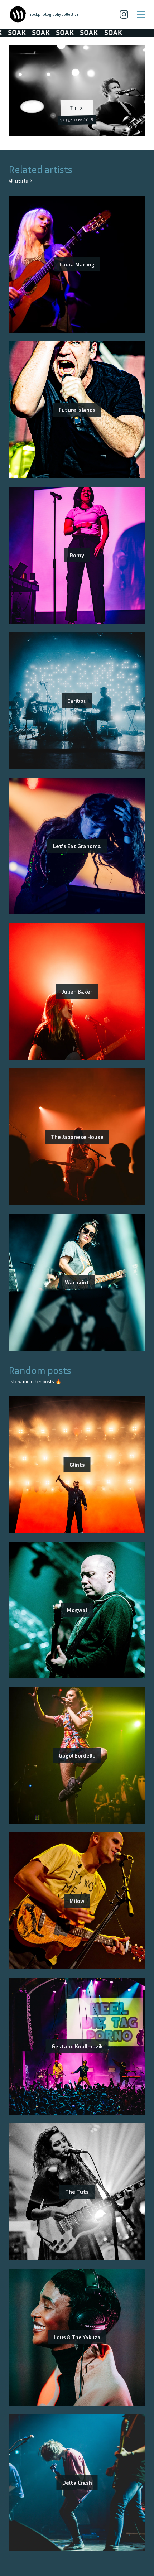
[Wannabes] (18, 14)
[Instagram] (124, 14)
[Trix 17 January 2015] (77, 49)
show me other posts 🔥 (36, 1382)
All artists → (20, 181)
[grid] (77, 93)
